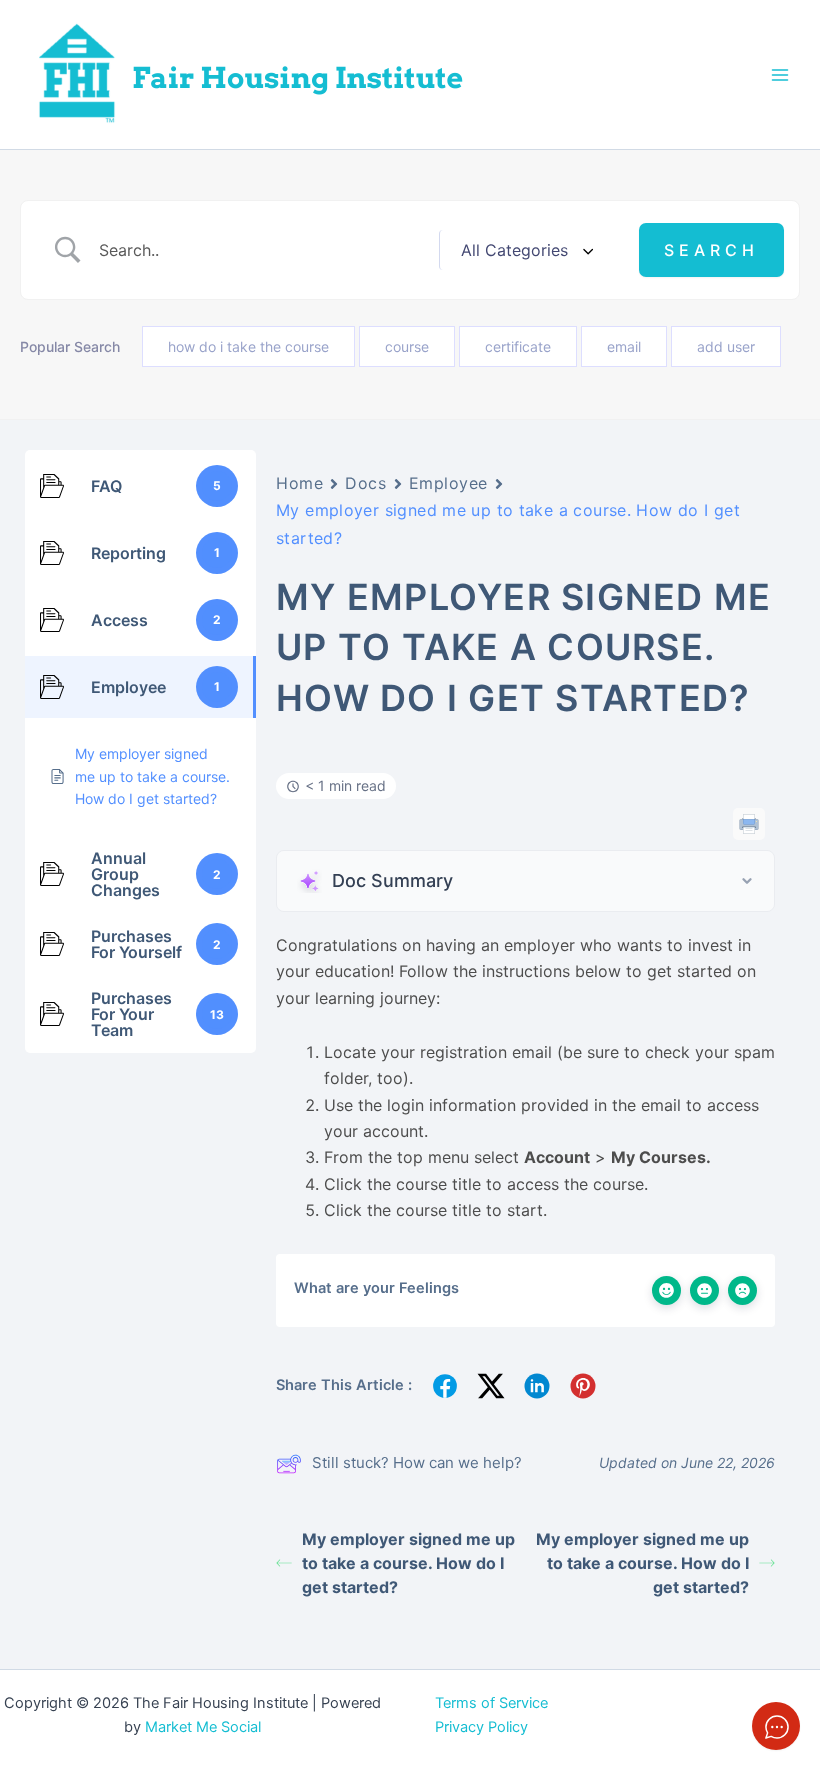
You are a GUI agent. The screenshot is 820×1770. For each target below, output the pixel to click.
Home (299, 483)
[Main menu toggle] (780, 74)
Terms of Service (491, 1703)
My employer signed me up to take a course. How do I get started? (408, 1563)
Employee (448, 483)
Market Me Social (203, 1727)
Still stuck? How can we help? (417, 1462)
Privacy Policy (481, 1727)
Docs (365, 483)
